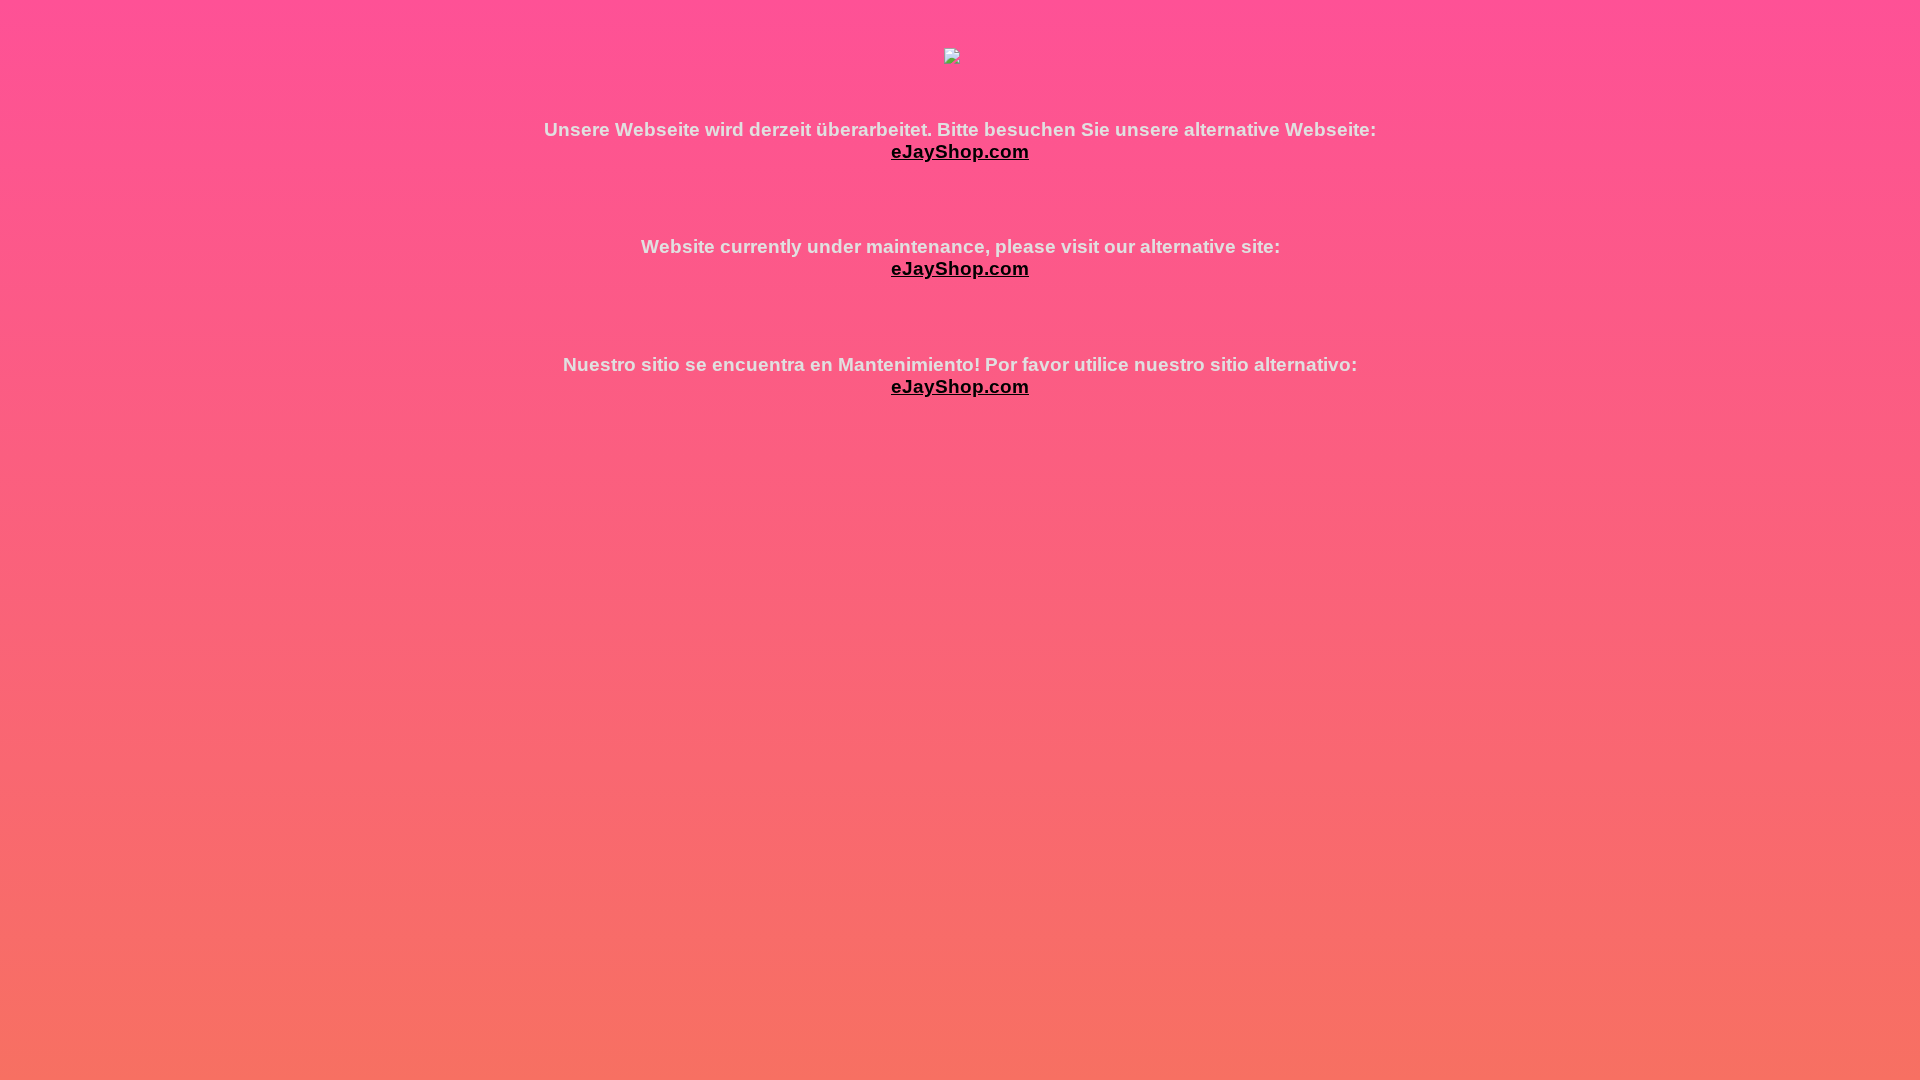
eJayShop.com (960, 151)
